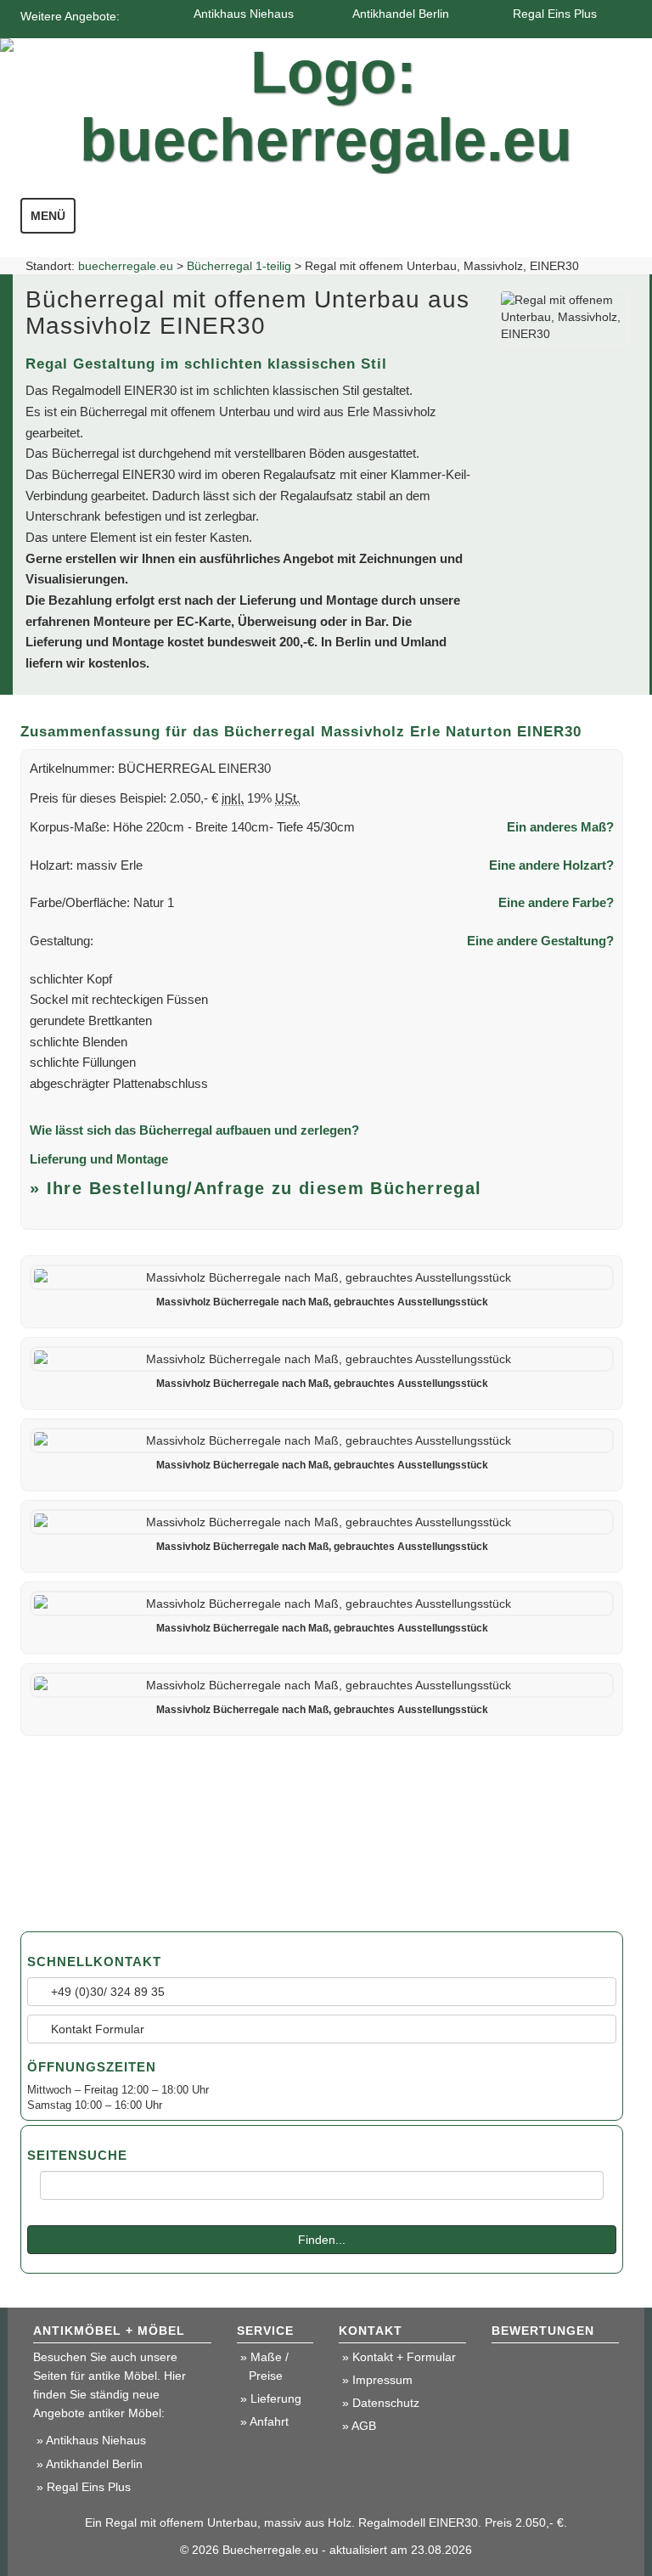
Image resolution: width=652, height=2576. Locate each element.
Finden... (322, 2240)
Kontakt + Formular (404, 2357)
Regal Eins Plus (555, 14)
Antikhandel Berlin (401, 14)
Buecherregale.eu (270, 2550)
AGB (364, 2426)
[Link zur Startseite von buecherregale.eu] (326, 102)
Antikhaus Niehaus (244, 14)
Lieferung (276, 2398)
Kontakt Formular (96, 2029)
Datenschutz (386, 2403)
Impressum (382, 2380)
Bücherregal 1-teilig (239, 266)
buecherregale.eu (126, 266)
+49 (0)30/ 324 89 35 (106, 1992)
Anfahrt (269, 2421)
